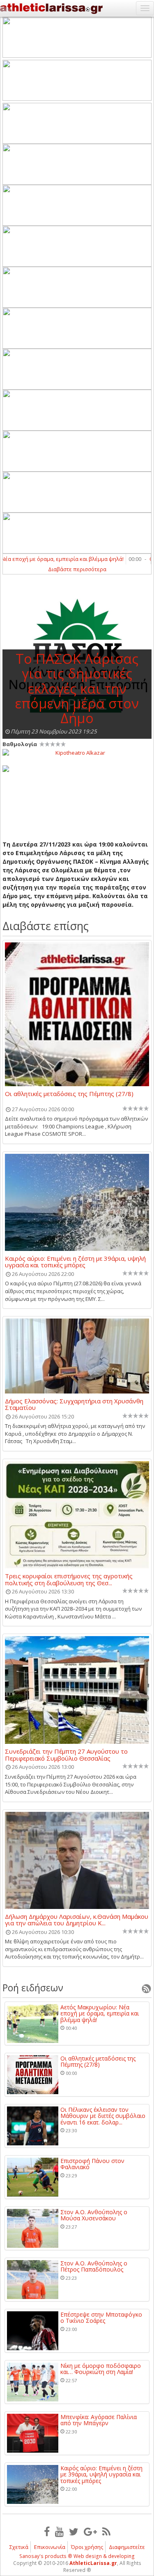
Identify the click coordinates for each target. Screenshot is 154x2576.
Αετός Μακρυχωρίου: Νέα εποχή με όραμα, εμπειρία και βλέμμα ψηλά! (100, 2013)
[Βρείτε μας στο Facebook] (47, 2531)
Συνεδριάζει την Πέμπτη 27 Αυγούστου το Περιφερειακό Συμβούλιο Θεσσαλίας (66, 1754)
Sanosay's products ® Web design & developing (77, 2556)
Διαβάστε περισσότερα (77, 569)
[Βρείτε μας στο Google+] (90, 2531)
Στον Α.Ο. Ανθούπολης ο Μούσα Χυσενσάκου (94, 2215)
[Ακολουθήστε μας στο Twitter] (74, 2531)
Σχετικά (19, 2547)
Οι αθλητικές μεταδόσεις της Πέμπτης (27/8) (69, 1094)
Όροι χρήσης (87, 2547)
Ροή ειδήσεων (33, 1988)
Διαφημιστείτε (127, 2547)
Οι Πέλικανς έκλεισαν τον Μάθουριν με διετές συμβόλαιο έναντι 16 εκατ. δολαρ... (103, 2116)
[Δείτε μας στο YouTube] (59, 2531)
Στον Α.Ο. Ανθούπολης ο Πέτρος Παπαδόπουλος (94, 2266)
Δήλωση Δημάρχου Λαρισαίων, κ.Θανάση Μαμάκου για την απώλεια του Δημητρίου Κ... (77, 1920)
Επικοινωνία (50, 2547)
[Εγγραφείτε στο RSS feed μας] (106, 2531)
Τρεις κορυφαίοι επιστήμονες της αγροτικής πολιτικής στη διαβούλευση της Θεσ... (69, 1579)
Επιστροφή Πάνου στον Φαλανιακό (92, 2164)
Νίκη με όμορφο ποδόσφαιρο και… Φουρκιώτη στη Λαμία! (101, 2369)
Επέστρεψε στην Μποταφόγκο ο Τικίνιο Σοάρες (101, 2318)
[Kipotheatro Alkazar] (77, 752)
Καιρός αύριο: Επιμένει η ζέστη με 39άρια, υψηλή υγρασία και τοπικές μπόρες (75, 1262)
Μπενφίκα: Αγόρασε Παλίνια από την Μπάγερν (99, 2420)
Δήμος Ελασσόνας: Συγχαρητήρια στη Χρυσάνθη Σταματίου (74, 1404)
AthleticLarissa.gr (93, 2563)
